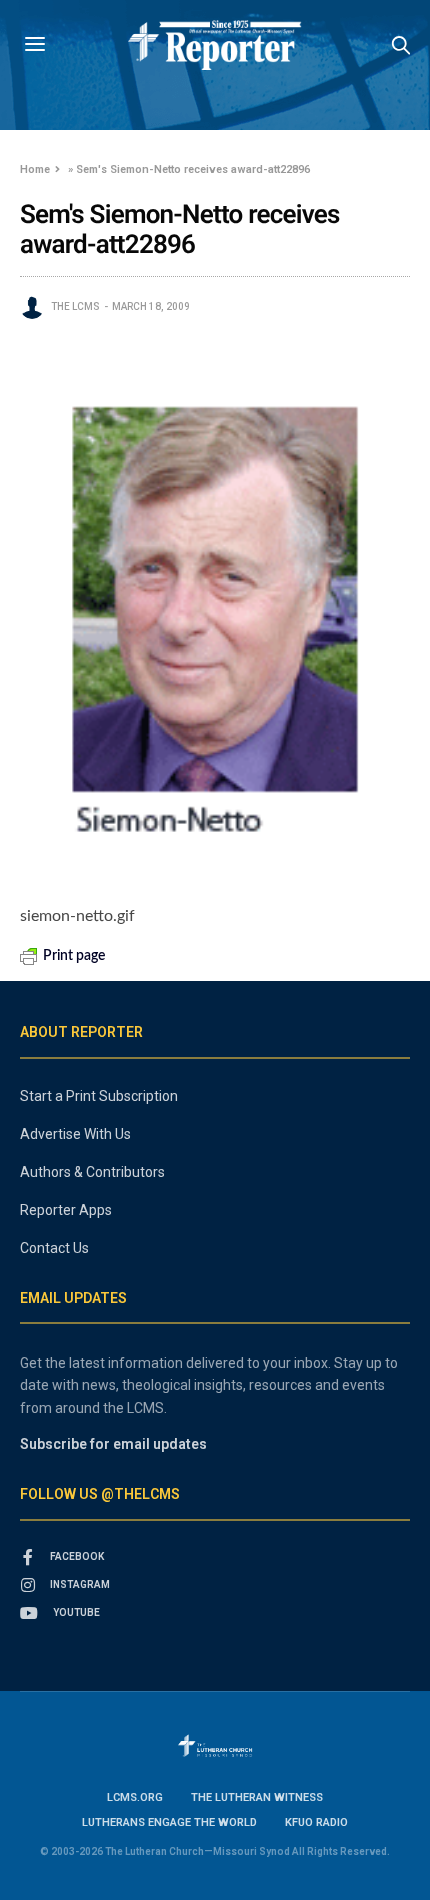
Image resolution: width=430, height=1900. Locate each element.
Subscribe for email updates (113, 1444)
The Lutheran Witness (257, 1797)
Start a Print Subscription (99, 1096)
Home (35, 169)
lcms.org (135, 1797)
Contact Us (54, 1248)
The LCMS (75, 306)
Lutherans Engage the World (169, 1822)
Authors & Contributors (92, 1172)
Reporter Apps (66, 1210)
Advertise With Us (75, 1134)
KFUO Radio (316, 1822)
